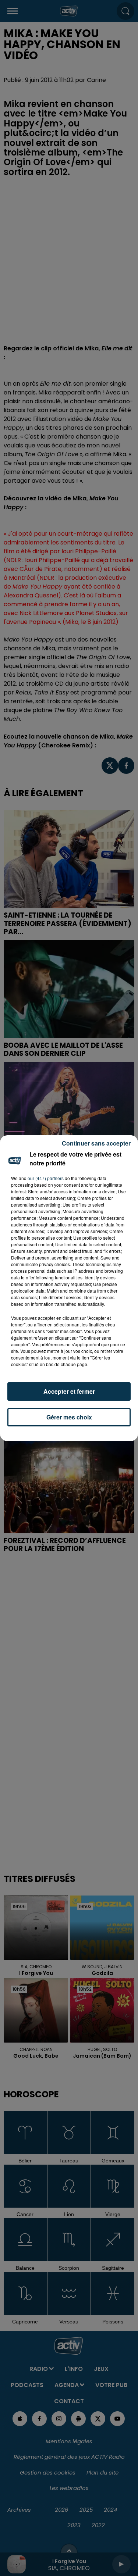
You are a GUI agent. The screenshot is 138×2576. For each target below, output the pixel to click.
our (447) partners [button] (46, 1178)
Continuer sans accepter (96, 1143)
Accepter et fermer (69, 1391)
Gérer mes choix (69, 1417)
